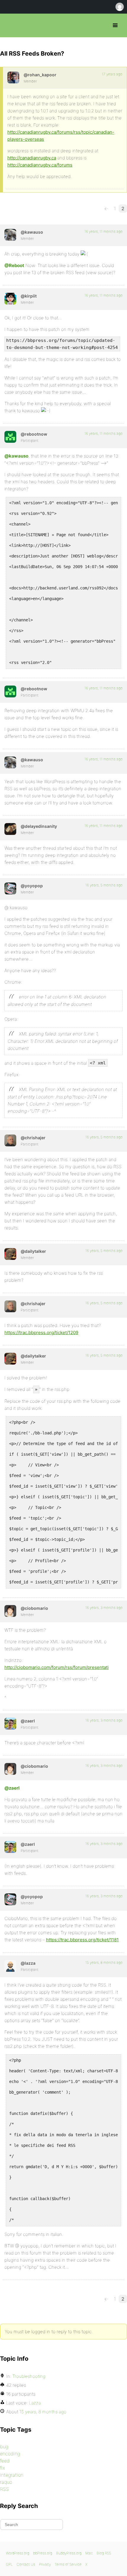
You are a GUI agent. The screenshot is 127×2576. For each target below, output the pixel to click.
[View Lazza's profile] (10, 1966)
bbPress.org (10, 25)
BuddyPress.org (69, 2553)
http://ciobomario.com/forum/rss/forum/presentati (57, 1667)
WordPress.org (18, 2553)
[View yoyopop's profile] (10, 888)
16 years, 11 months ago (104, 231)
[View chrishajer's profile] (10, 1140)
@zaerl (12, 1788)
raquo (6, 2482)
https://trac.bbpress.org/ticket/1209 (41, 1333)
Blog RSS (104, 2553)
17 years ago (112, 74)
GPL (9, 2564)
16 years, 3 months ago (104, 1608)
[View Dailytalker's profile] (10, 1254)
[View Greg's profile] (10, 437)
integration (12, 2475)
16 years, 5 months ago (104, 885)
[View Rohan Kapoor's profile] (13, 77)
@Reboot (14, 265)
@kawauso (16, 456)
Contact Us (26, 2564)
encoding (10, 2454)
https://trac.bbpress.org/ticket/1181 (82, 1940)
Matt (89, 2553)
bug (4, 2446)
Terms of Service (68, 2564)
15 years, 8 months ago (104, 1962)
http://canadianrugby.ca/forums (40, 165)
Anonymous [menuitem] (119, 7)
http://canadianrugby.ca (32, 158)
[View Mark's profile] (10, 829)
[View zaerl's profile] (10, 1724)
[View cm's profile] (10, 1611)
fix (3, 2468)
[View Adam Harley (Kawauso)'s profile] (10, 235)
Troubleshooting (29, 2376)
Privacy (45, 2564)
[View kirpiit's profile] (10, 299)
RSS (4, 2489)
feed (5, 2461)
